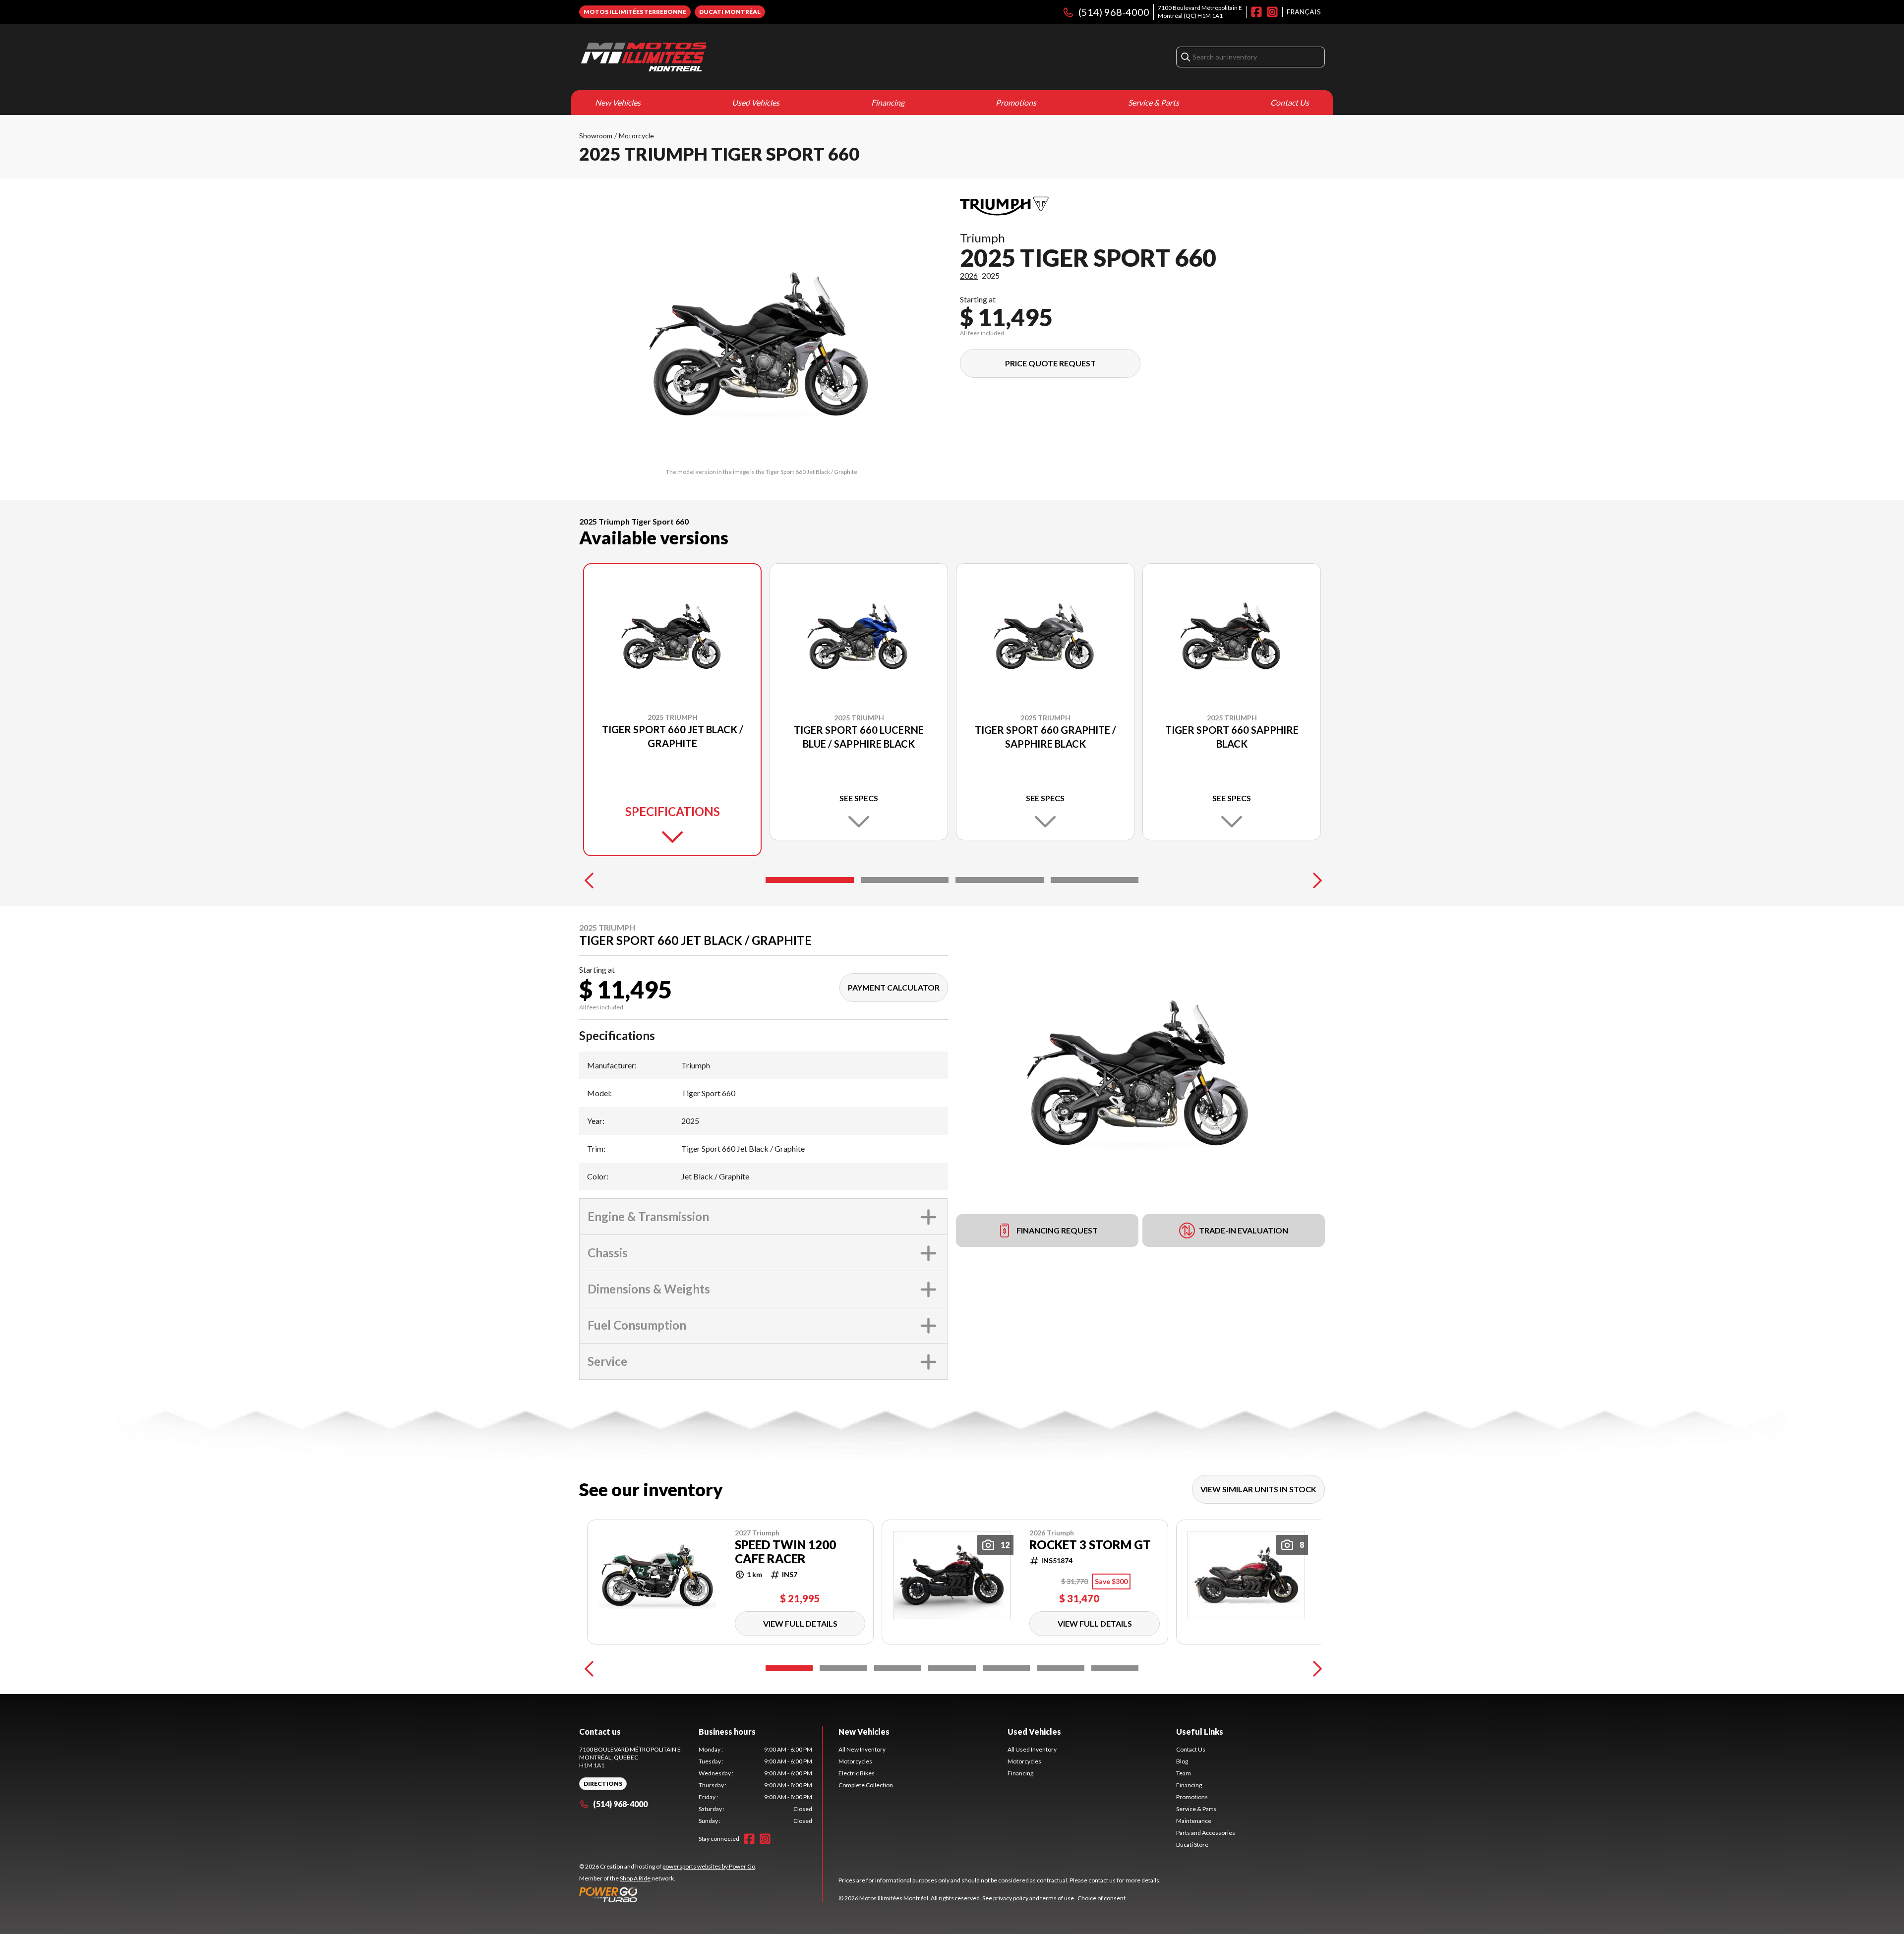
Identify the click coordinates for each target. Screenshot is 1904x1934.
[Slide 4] (1095, 880)
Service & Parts (1154, 102)
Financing (888, 102)
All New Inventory (862, 1749)
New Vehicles (618, 102)
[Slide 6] (1060, 1668)
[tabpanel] (755, 1785)
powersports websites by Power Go (709, 1866)
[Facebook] (1256, 12)
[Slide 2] (905, 880)
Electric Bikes (857, 1773)
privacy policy (1011, 1898)
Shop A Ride (635, 1878)
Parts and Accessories (1206, 1833)
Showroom (596, 136)
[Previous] (589, 880)
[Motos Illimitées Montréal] (644, 57)
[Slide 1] (810, 880)
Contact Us (1290, 102)
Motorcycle (636, 136)
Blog (1182, 1761)
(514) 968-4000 (1114, 12)
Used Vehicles (756, 102)
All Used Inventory (1032, 1749)
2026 (969, 275)
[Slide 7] (1115, 1668)
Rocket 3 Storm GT (1090, 1545)
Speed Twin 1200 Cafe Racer (785, 1552)
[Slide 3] (1000, 880)
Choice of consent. (1102, 1898)
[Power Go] (668, 1894)
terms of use (1057, 1898)
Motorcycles (855, 1761)
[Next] (1315, 880)
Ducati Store (1192, 1845)
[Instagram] (1272, 12)
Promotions (1016, 102)
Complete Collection (866, 1785)
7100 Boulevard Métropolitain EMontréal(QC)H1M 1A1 (1200, 12)
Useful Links (1200, 1731)
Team (1184, 1773)
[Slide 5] (1006, 1668)
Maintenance (1194, 1821)
